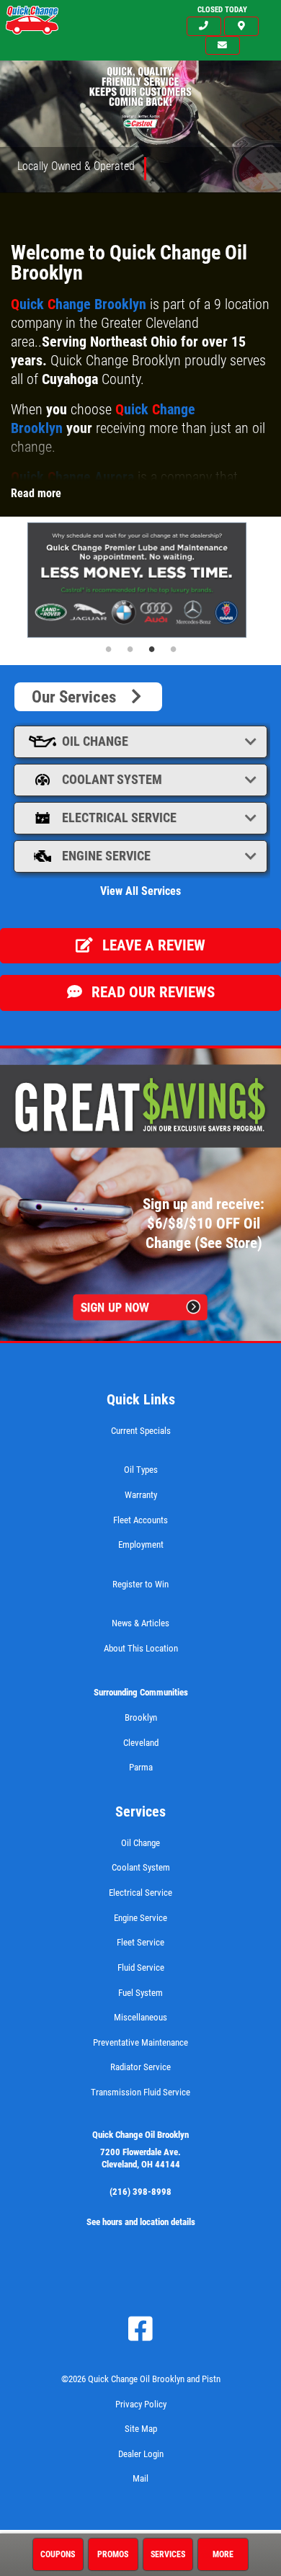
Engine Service (106, 856)
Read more (36, 493)
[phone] (204, 26)
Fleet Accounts (140, 1520)
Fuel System (140, 1993)
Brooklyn (141, 1717)
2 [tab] (130, 649)
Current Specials (141, 1431)
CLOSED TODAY (222, 10)
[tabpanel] (140, 580)
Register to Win (140, 1584)
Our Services (79, 697)
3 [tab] (151, 649)
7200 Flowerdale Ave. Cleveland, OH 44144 (140, 2158)
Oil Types (141, 1470)
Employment (141, 1545)
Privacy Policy (141, 2404)
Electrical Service (119, 817)
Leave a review (152, 945)
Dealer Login (141, 2454)
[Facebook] (140, 2329)
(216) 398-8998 (140, 2192)
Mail (140, 2478)
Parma (141, 1767)
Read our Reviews (151, 992)
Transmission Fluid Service (140, 2092)
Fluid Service (141, 1967)
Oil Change (95, 741)
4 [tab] (173, 649)
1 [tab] (108, 649)
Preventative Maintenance (140, 2042)
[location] (241, 26)
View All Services (140, 891)
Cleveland (141, 1743)
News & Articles (140, 1623)
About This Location (141, 1648)
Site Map (141, 2429)
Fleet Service (140, 1942)
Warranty (141, 1495)
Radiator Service (140, 2067)
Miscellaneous (140, 2017)
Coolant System (112, 779)
